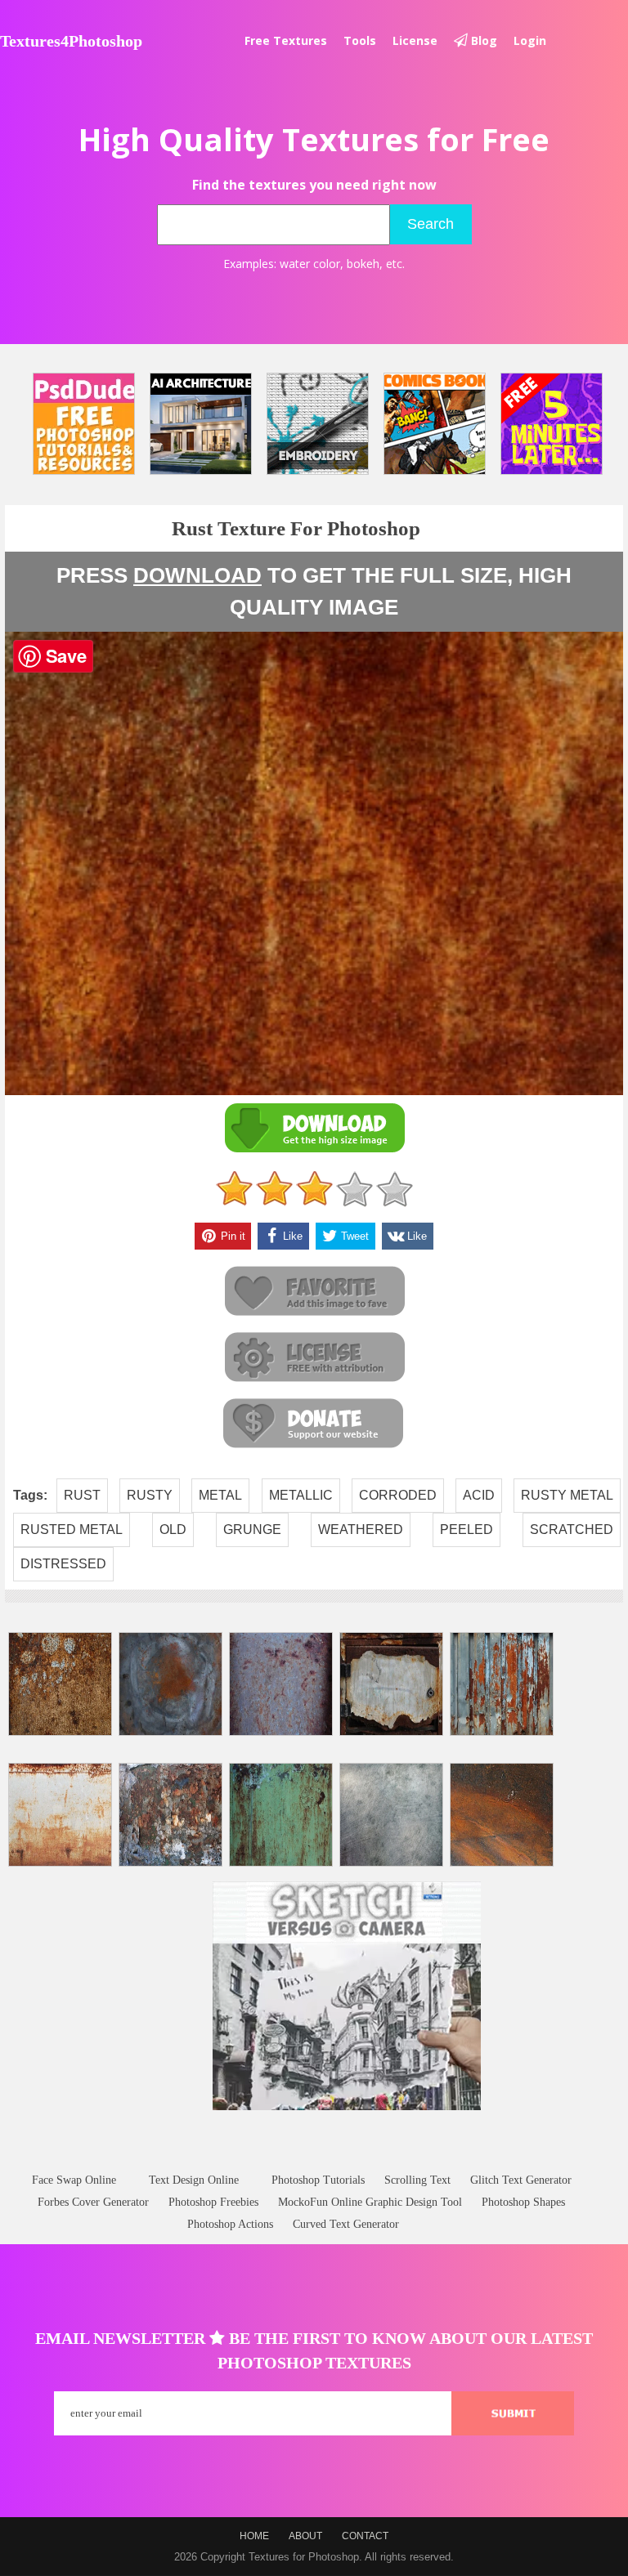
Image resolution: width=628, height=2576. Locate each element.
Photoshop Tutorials (318, 2180)
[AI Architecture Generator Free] (201, 424)
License (415, 40)
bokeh (363, 264)
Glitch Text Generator (521, 2180)
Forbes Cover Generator (93, 2202)
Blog (482, 40)
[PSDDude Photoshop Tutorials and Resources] (84, 424)
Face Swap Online (74, 2180)
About (305, 2536)
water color (310, 264)
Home (254, 2536)
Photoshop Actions (230, 2224)
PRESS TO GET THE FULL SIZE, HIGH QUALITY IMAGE (314, 591)
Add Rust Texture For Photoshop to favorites (314, 1292)
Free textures (286, 40)
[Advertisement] (314, 2157)
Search (431, 224)
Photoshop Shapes (523, 2202)
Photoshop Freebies (213, 2202)
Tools (360, 40)
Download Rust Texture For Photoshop (314, 1128)
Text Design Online (194, 2180)
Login (530, 40)
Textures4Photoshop (71, 41)
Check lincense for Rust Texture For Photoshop (314, 1358)
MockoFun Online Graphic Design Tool (370, 2202)
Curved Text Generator (346, 2224)
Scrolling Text (417, 2180)
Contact (365, 2536)
